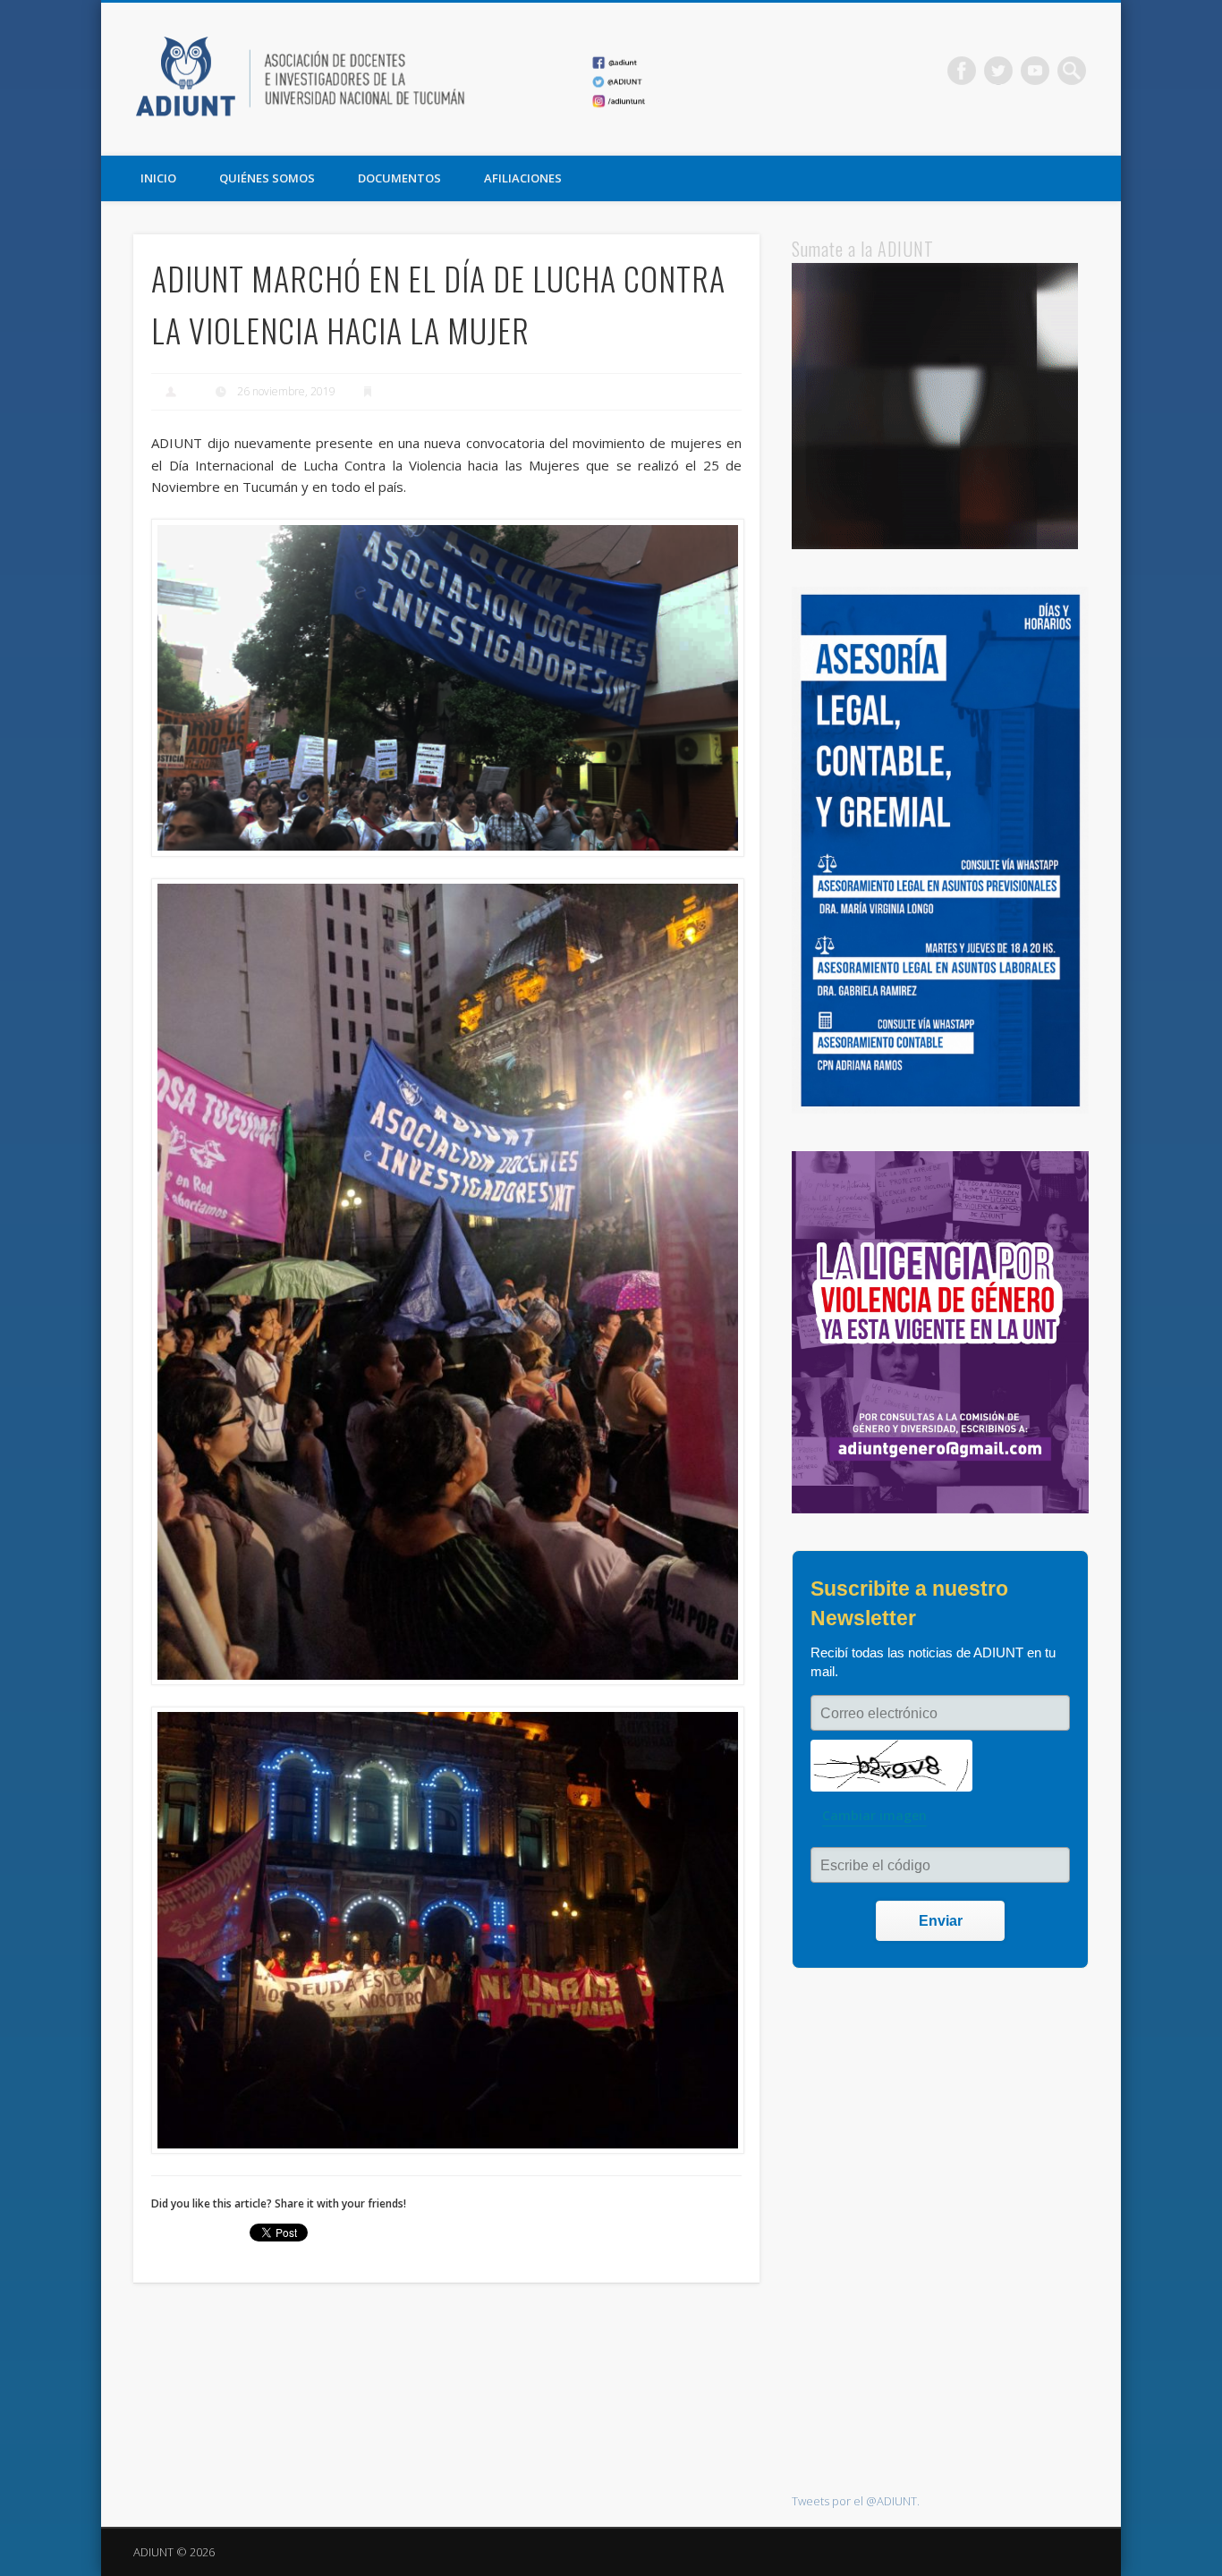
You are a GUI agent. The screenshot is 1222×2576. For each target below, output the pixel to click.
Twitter (998, 71)
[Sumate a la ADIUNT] (935, 545)
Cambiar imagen (874, 1815)
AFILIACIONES (523, 178)
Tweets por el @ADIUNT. (856, 2501)
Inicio (158, 178)
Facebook (962, 71)
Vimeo (1035, 71)
